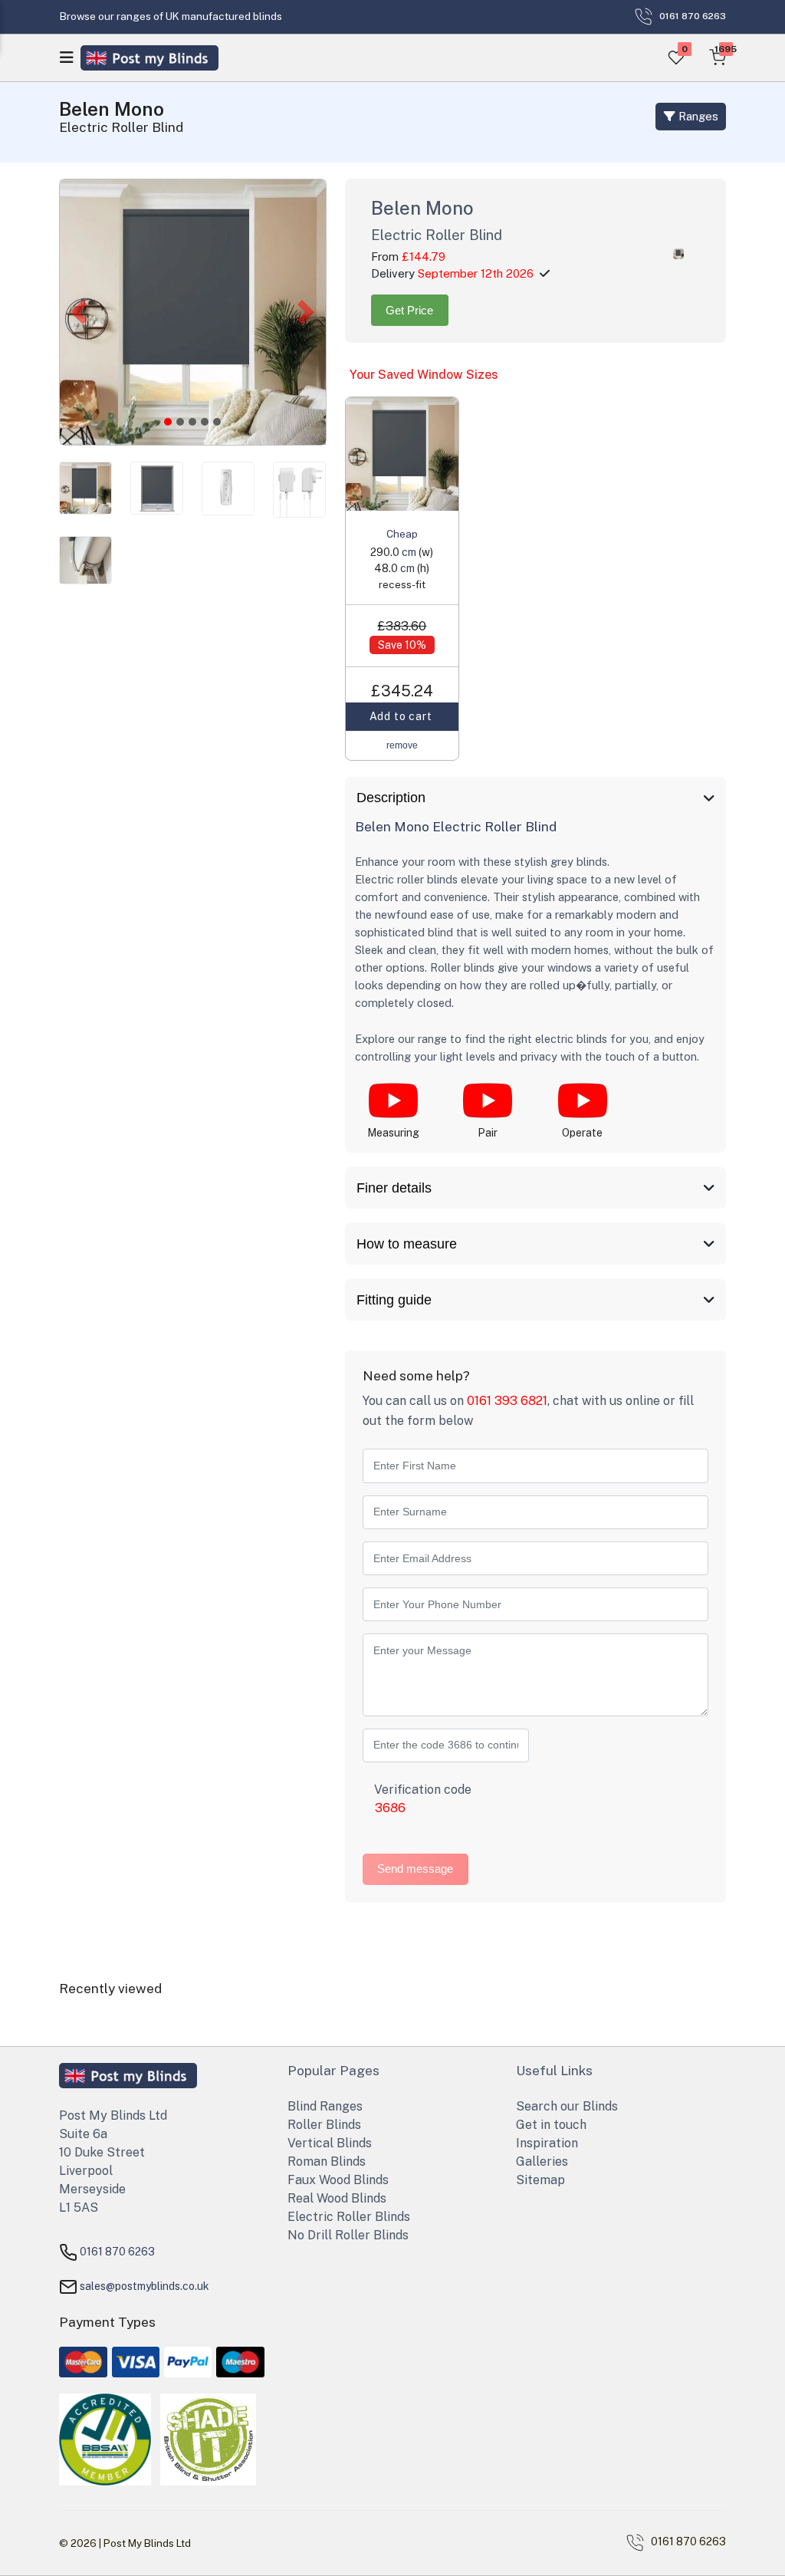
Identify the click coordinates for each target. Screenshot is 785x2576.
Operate (582, 1133)
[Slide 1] (180, 422)
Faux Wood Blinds (338, 2180)
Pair (488, 1133)
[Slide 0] (168, 422)
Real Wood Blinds (337, 2198)
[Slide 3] (205, 422)
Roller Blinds (324, 2125)
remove (402, 745)
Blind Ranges (325, 2106)
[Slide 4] (217, 422)
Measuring (393, 1133)
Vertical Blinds (330, 2143)
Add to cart (402, 716)
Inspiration (547, 2143)
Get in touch (551, 2125)
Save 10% (402, 645)
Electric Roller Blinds (349, 2217)
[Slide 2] (192, 422)
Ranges (697, 116)
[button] (79, 312)
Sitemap (540, 2180)
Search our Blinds (567, 2106)
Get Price (409, 311)
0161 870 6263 (117, 2251)
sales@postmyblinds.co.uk (145, 2285)
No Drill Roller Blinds (348, 2235)
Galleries (542, 2161)
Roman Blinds (327, 2161)
